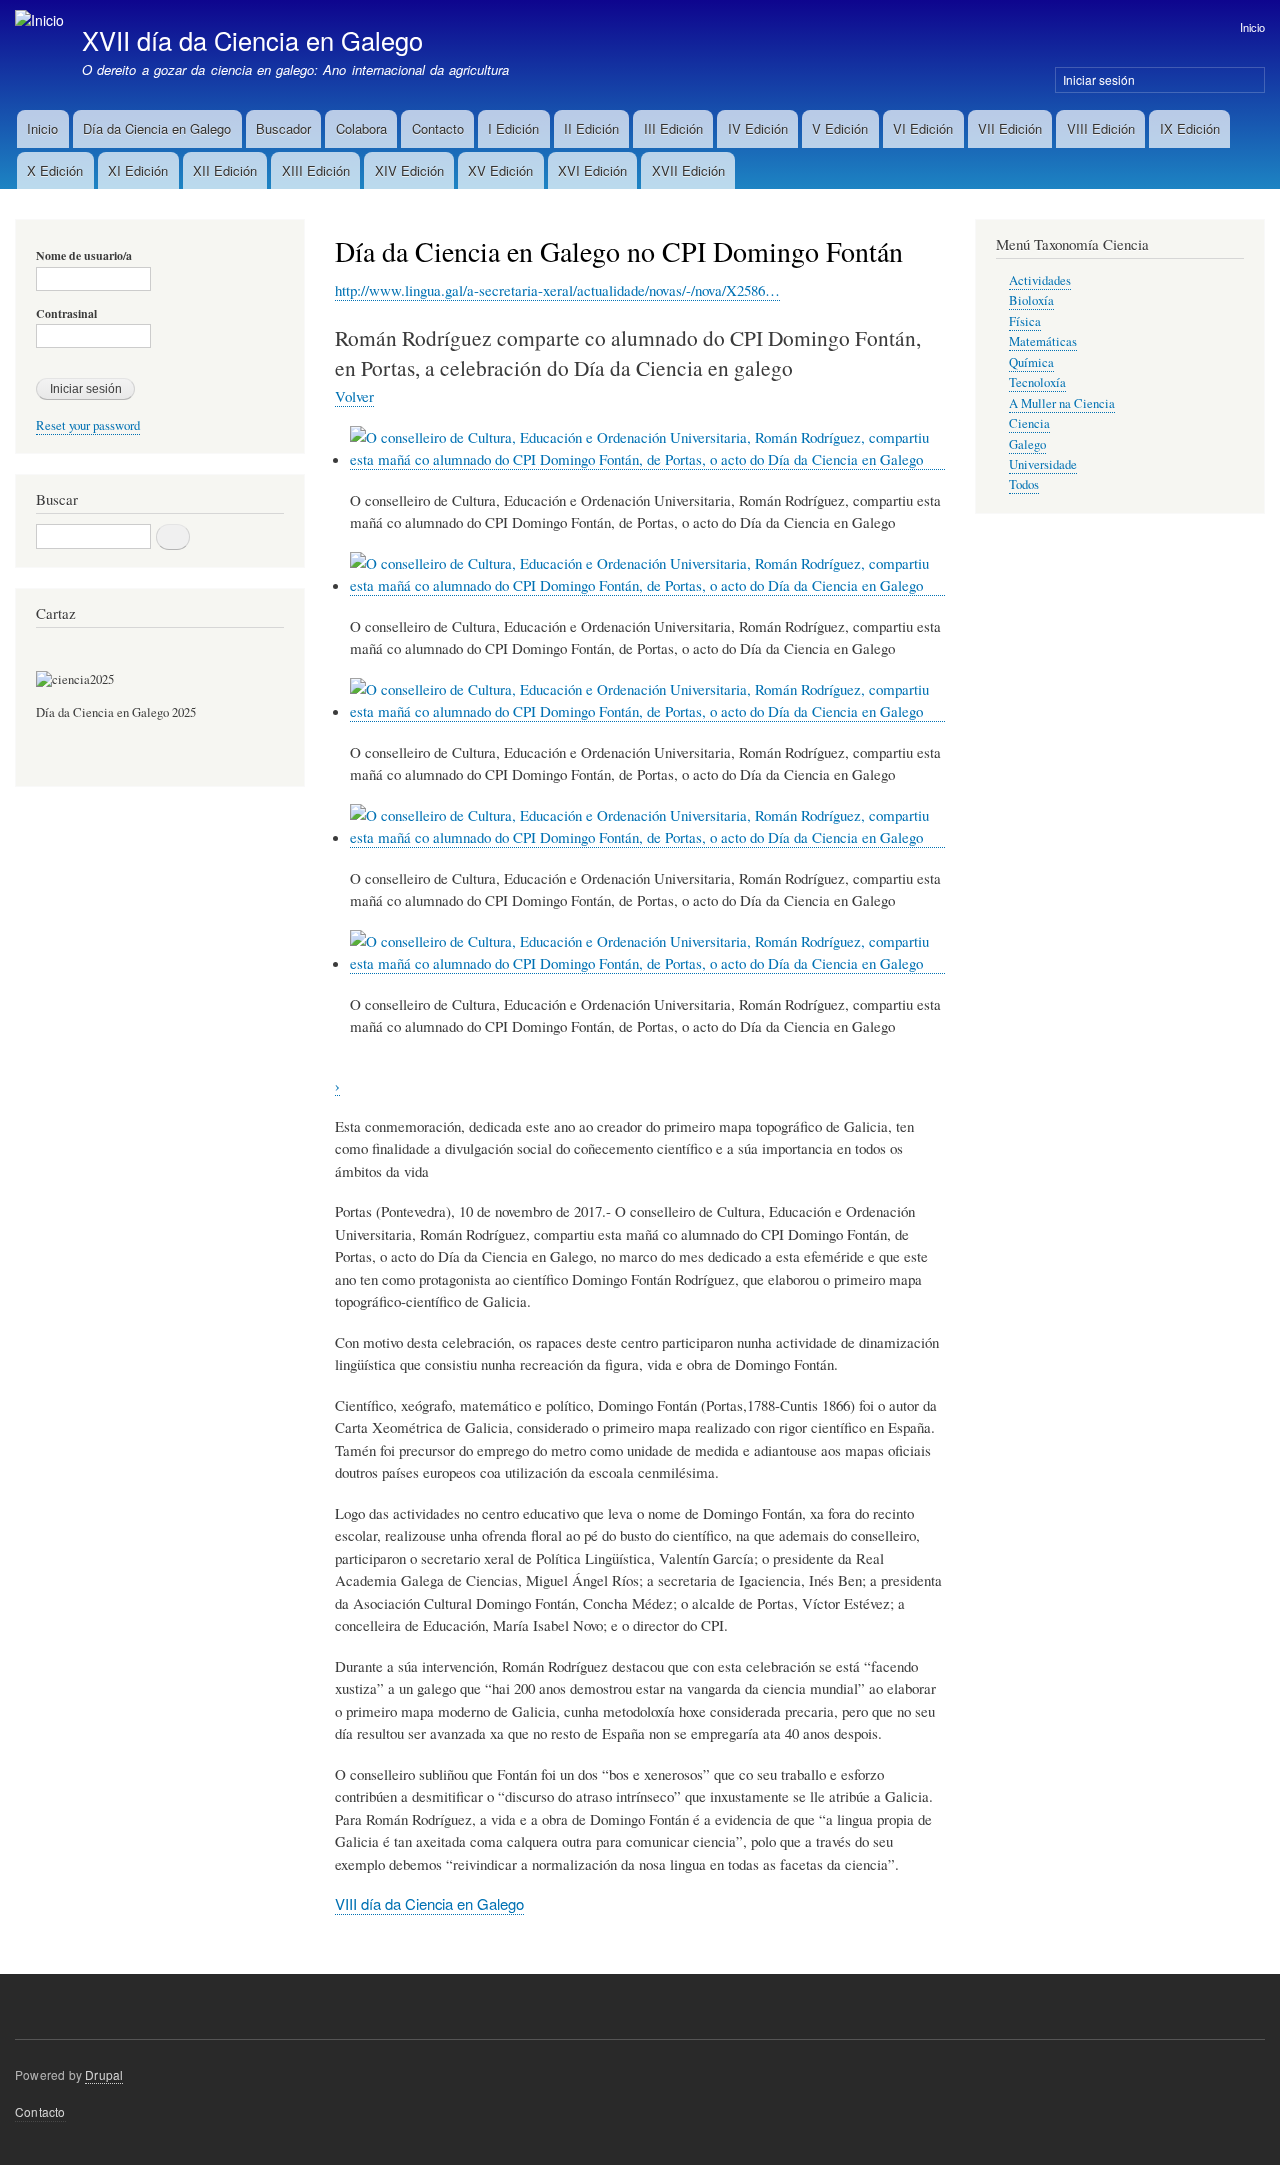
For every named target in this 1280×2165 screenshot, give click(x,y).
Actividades (1040, 280)
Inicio (1252, 27)
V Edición (840, 128)
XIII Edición (316, 170)
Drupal (104, 2074)
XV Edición (500, 170)
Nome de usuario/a (84, 256)
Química (1031, 362)
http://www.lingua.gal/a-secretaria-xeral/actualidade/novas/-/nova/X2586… (557, 290)
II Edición (591, 128)
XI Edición (138, 170)
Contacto (438, 128)
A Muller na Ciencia (1062, 403)
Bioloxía (1031, 300)
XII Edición (225, 170)
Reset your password (88, 425)
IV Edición (758, 128)
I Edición (513, 128)
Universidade (1043, 464)
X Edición (55, 170)
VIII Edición (1101, 128)
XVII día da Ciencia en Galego (252, 40)
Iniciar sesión (1099, 79)
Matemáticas (1043, 341)
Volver (354, 396)
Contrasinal (66, 314)
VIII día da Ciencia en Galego (429, 1903)
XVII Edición (688, 170)
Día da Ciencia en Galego (157, 128)
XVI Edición (592, 170)
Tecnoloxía (1037, 382)
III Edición (673, 128)
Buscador (283, 128)
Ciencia (1029, 423)
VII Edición (1010, 128)
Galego (1027, 444)
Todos (1024, 484)
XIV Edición (409, 170)
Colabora (361, 128)
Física (1025, 321)
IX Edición (1190, 128)
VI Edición (923, 128)
